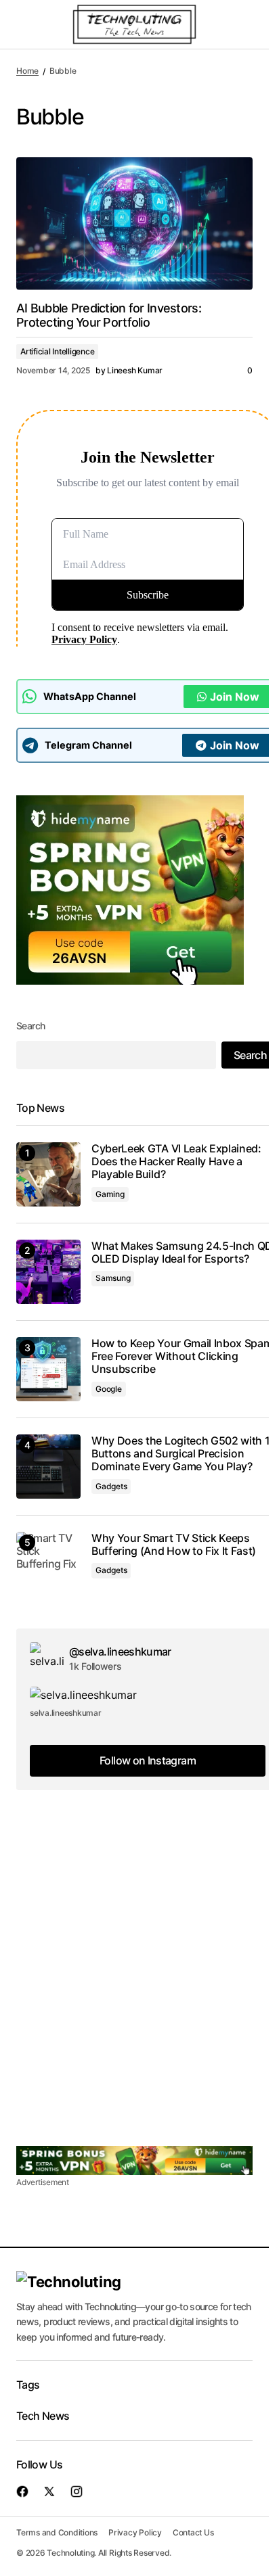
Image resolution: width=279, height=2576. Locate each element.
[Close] (217, 1186)
